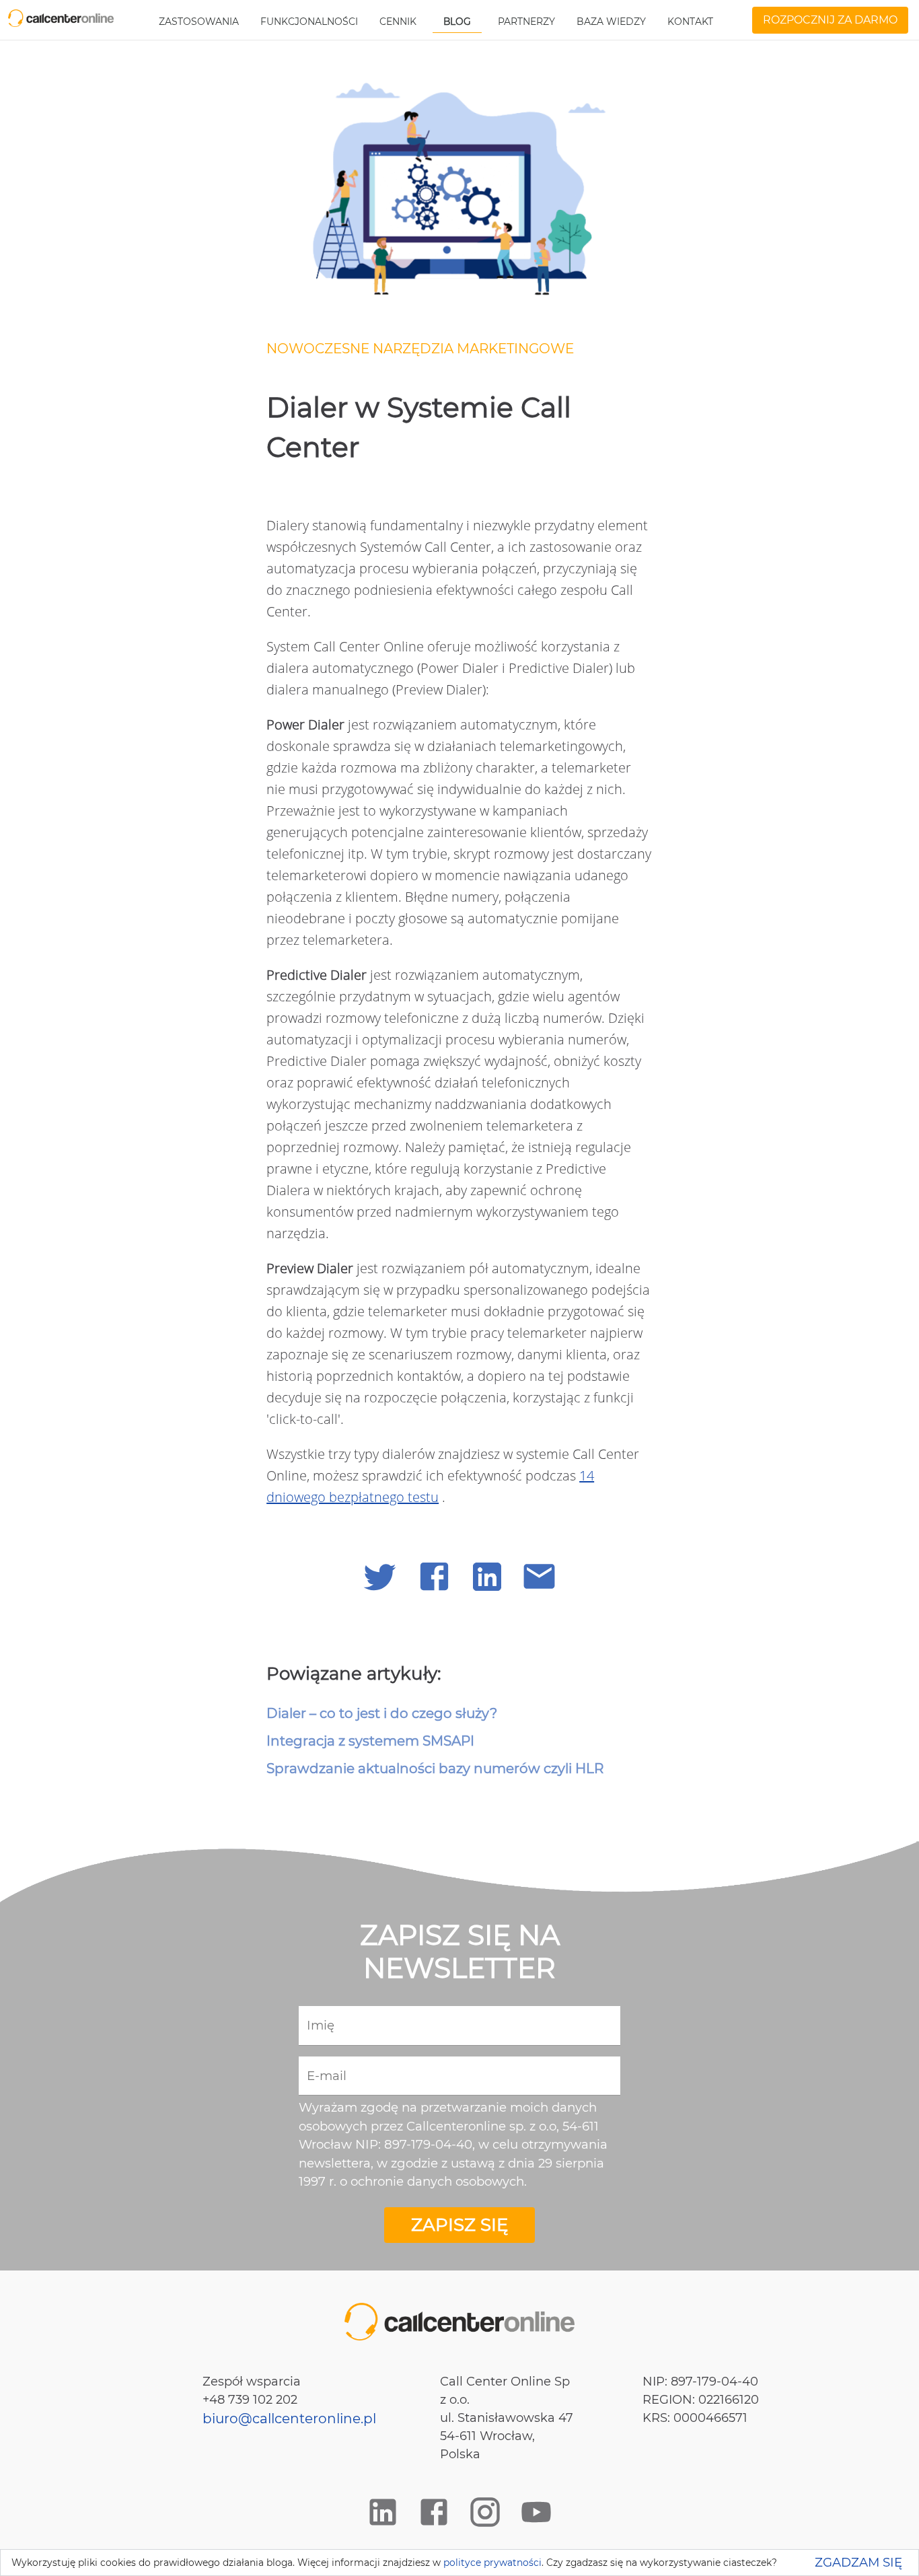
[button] (380, 1576)
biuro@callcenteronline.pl (289, 2419)
